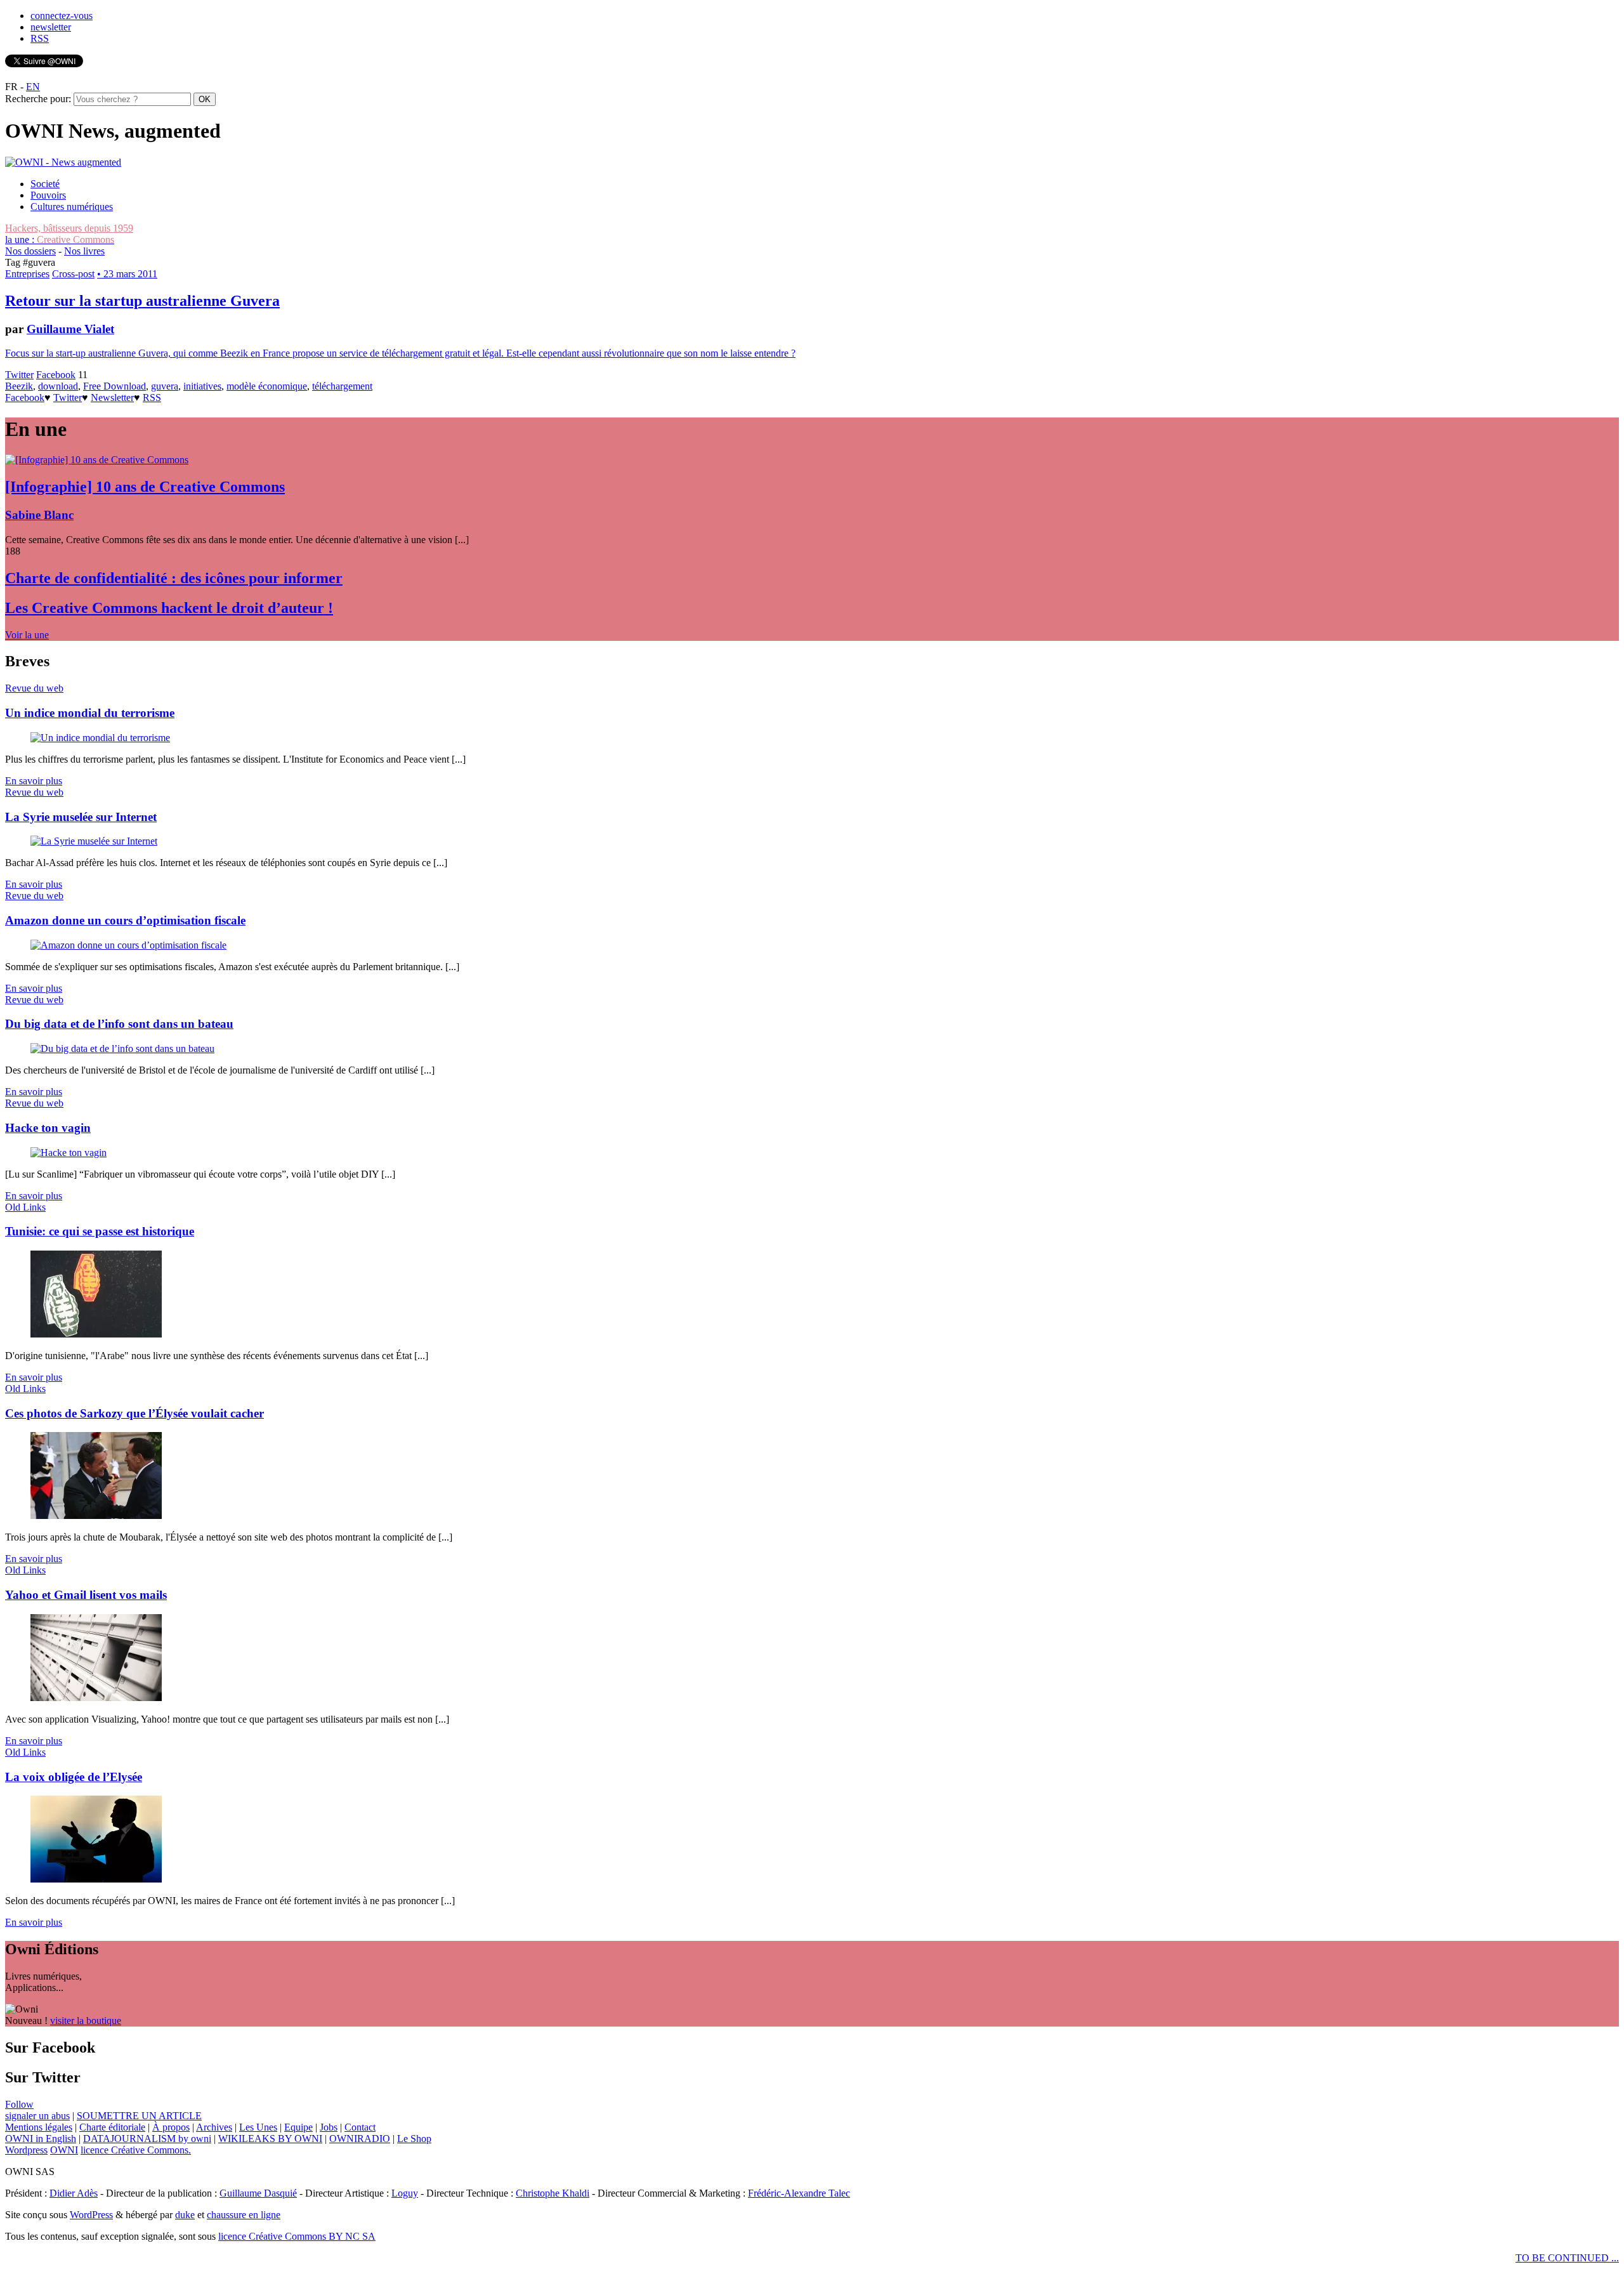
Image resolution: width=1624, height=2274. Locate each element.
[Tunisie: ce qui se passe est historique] (96, 1334)
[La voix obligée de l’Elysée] (96, 1879)
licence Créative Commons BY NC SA (297, 2236)
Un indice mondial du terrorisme (90, 713)
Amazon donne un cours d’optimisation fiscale (125, 920)
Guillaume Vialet (70, 329)
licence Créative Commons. (136, 2150)
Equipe (298, 2127)
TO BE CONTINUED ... (1567, 2258)
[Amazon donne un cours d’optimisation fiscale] (128, 945)
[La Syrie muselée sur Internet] (94, 841)
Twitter (19, 375)
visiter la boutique (86, 2021)
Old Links (25, 1207)
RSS (40, 38)
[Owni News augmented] (63, 162)
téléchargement (342, 386)
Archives (214, 2127)
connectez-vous (62, 16)
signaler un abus (37, 2116)
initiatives (202, 386)
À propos (171, 2127)
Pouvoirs (48, 195)
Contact (360, 2127)
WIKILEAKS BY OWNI (270, 2139)
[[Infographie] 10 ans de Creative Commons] (97, 460)
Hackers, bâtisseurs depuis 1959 (69, 228)
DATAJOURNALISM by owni (147, 2139)
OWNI (64, 2150)
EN (33, 87)
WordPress (91, 2215)
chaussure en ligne (244, 2215)
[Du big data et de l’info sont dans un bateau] (122, 1048)
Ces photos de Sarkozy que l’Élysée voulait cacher (134, 1413)
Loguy (405, 2193)
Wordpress (26, 2150)
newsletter (51, 27)
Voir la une (27, 635)
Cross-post (73, 274)
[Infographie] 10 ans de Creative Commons (145, 487)
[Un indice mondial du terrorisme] (100, 738)
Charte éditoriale (112, 2127)
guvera (165, 386)
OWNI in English (41, 2139)
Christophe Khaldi (553, 2193)
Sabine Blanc (39, 515)
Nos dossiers (30, 251)
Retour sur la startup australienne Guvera (142, 301)
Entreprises (27, 274)
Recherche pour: (38, 99)
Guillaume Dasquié (258, 2193)
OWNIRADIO (360, 2139)
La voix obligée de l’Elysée (74, 1777)
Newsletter (112, 398)
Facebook (56, 375)
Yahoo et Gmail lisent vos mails (86, 1595)
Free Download (115, 386)
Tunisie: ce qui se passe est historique (100, 1231)
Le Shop (414, 2139)
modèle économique (267, 386)
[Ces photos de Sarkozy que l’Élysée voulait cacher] (96, 1515)
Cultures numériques (72, 207)
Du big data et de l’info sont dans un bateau (119, 1024)
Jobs (329, 2127)
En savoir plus (34, 781)
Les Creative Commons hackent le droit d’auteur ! (169, 608)
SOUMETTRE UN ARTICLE (139, 2116)
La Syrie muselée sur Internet (81, 817)
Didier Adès (74, 2193)
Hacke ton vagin (48, 1128)
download (58, 386)
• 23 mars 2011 (127, 274)
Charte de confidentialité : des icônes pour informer (174, 578)
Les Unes (258, 2127)
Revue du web (34, 688)
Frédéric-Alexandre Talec (799, 2193)
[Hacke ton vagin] (69, 1153)
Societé (45, 184)
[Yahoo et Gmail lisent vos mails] (96, 1698)
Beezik (19, 386)
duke (185, 2215)
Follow (19, 2104)
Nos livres (84, 251)
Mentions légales (39, 2127)
